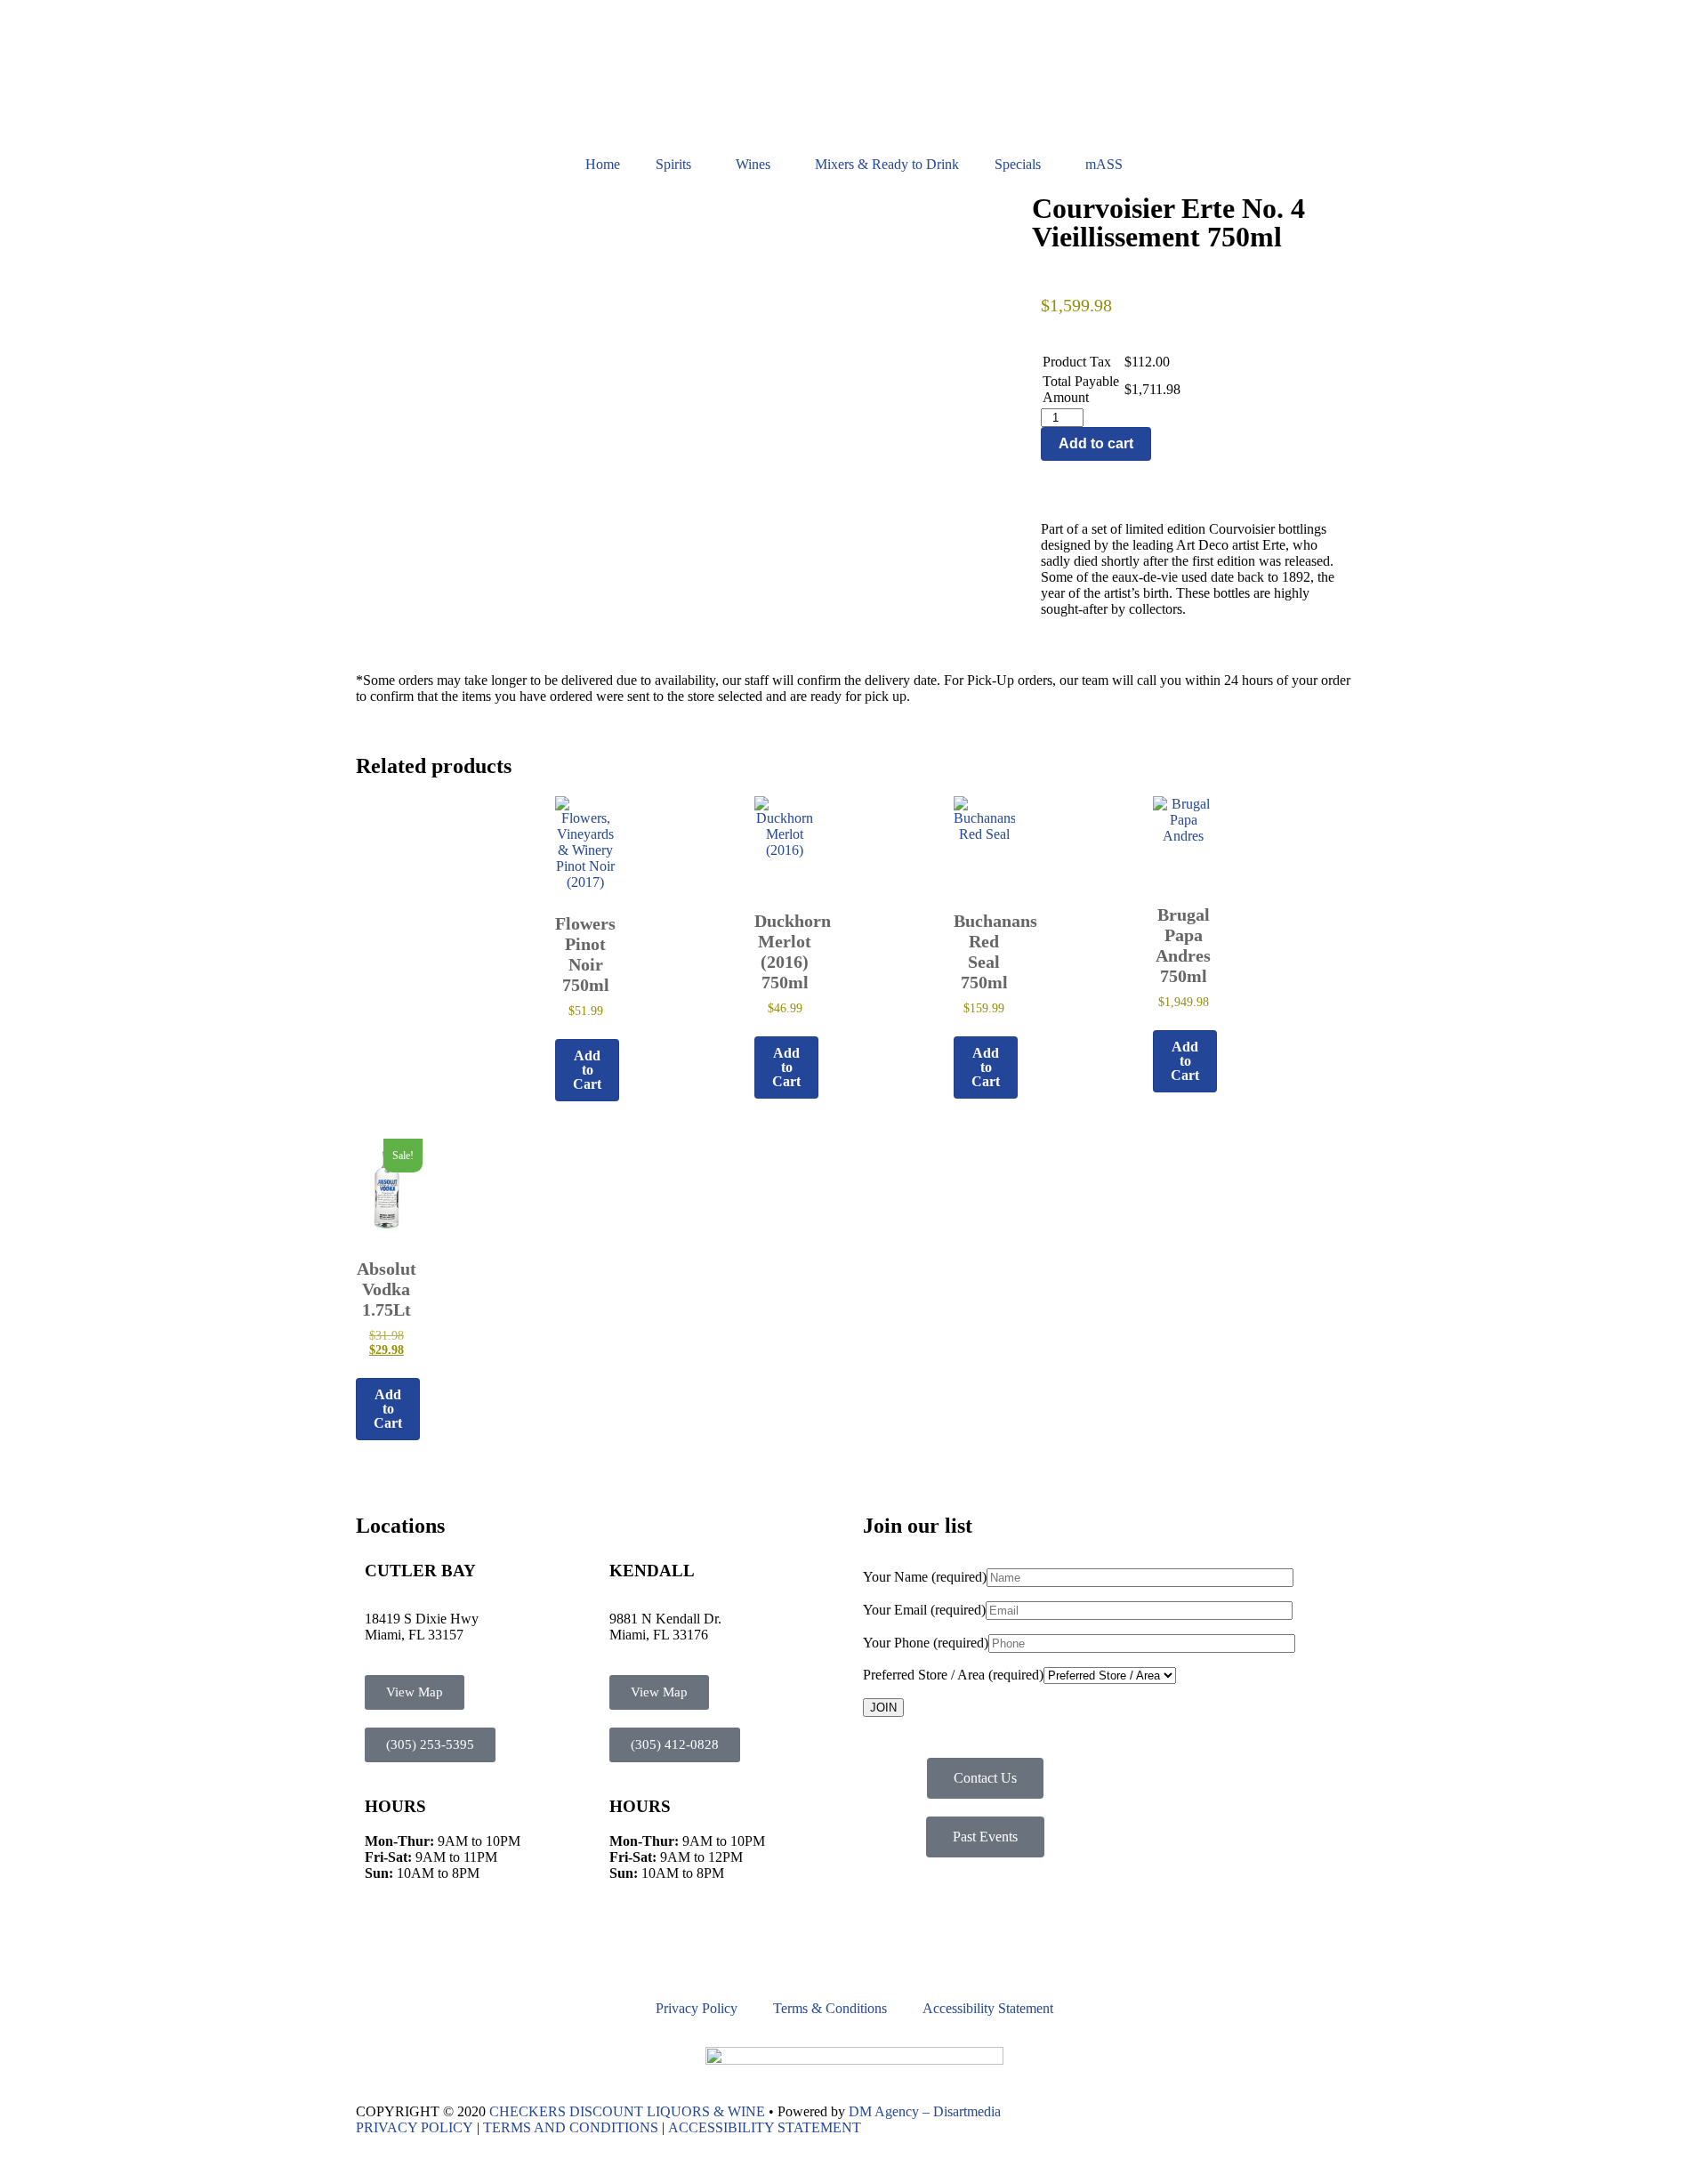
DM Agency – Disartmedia (925, 2111)
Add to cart (1096, 443)
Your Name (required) (925, 1577)
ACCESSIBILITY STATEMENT (765, 2127)
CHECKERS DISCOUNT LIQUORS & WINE (627, 2111)
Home (603, 164)
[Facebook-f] (378, 1945)
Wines (753, 164)
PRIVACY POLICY (415, 2127)
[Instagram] (426, 1945)
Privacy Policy (697, 2008)
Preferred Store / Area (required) (953, 1675)
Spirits (673, 164)
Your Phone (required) (926, 1643)
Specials (1018, 164)
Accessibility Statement (988, 2008)
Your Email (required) (924, 1610)
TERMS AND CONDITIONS (571, 2127)
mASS (1104, 164)
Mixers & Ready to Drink (887, 164)
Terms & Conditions (830, 2008)
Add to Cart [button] (587, 1070)
